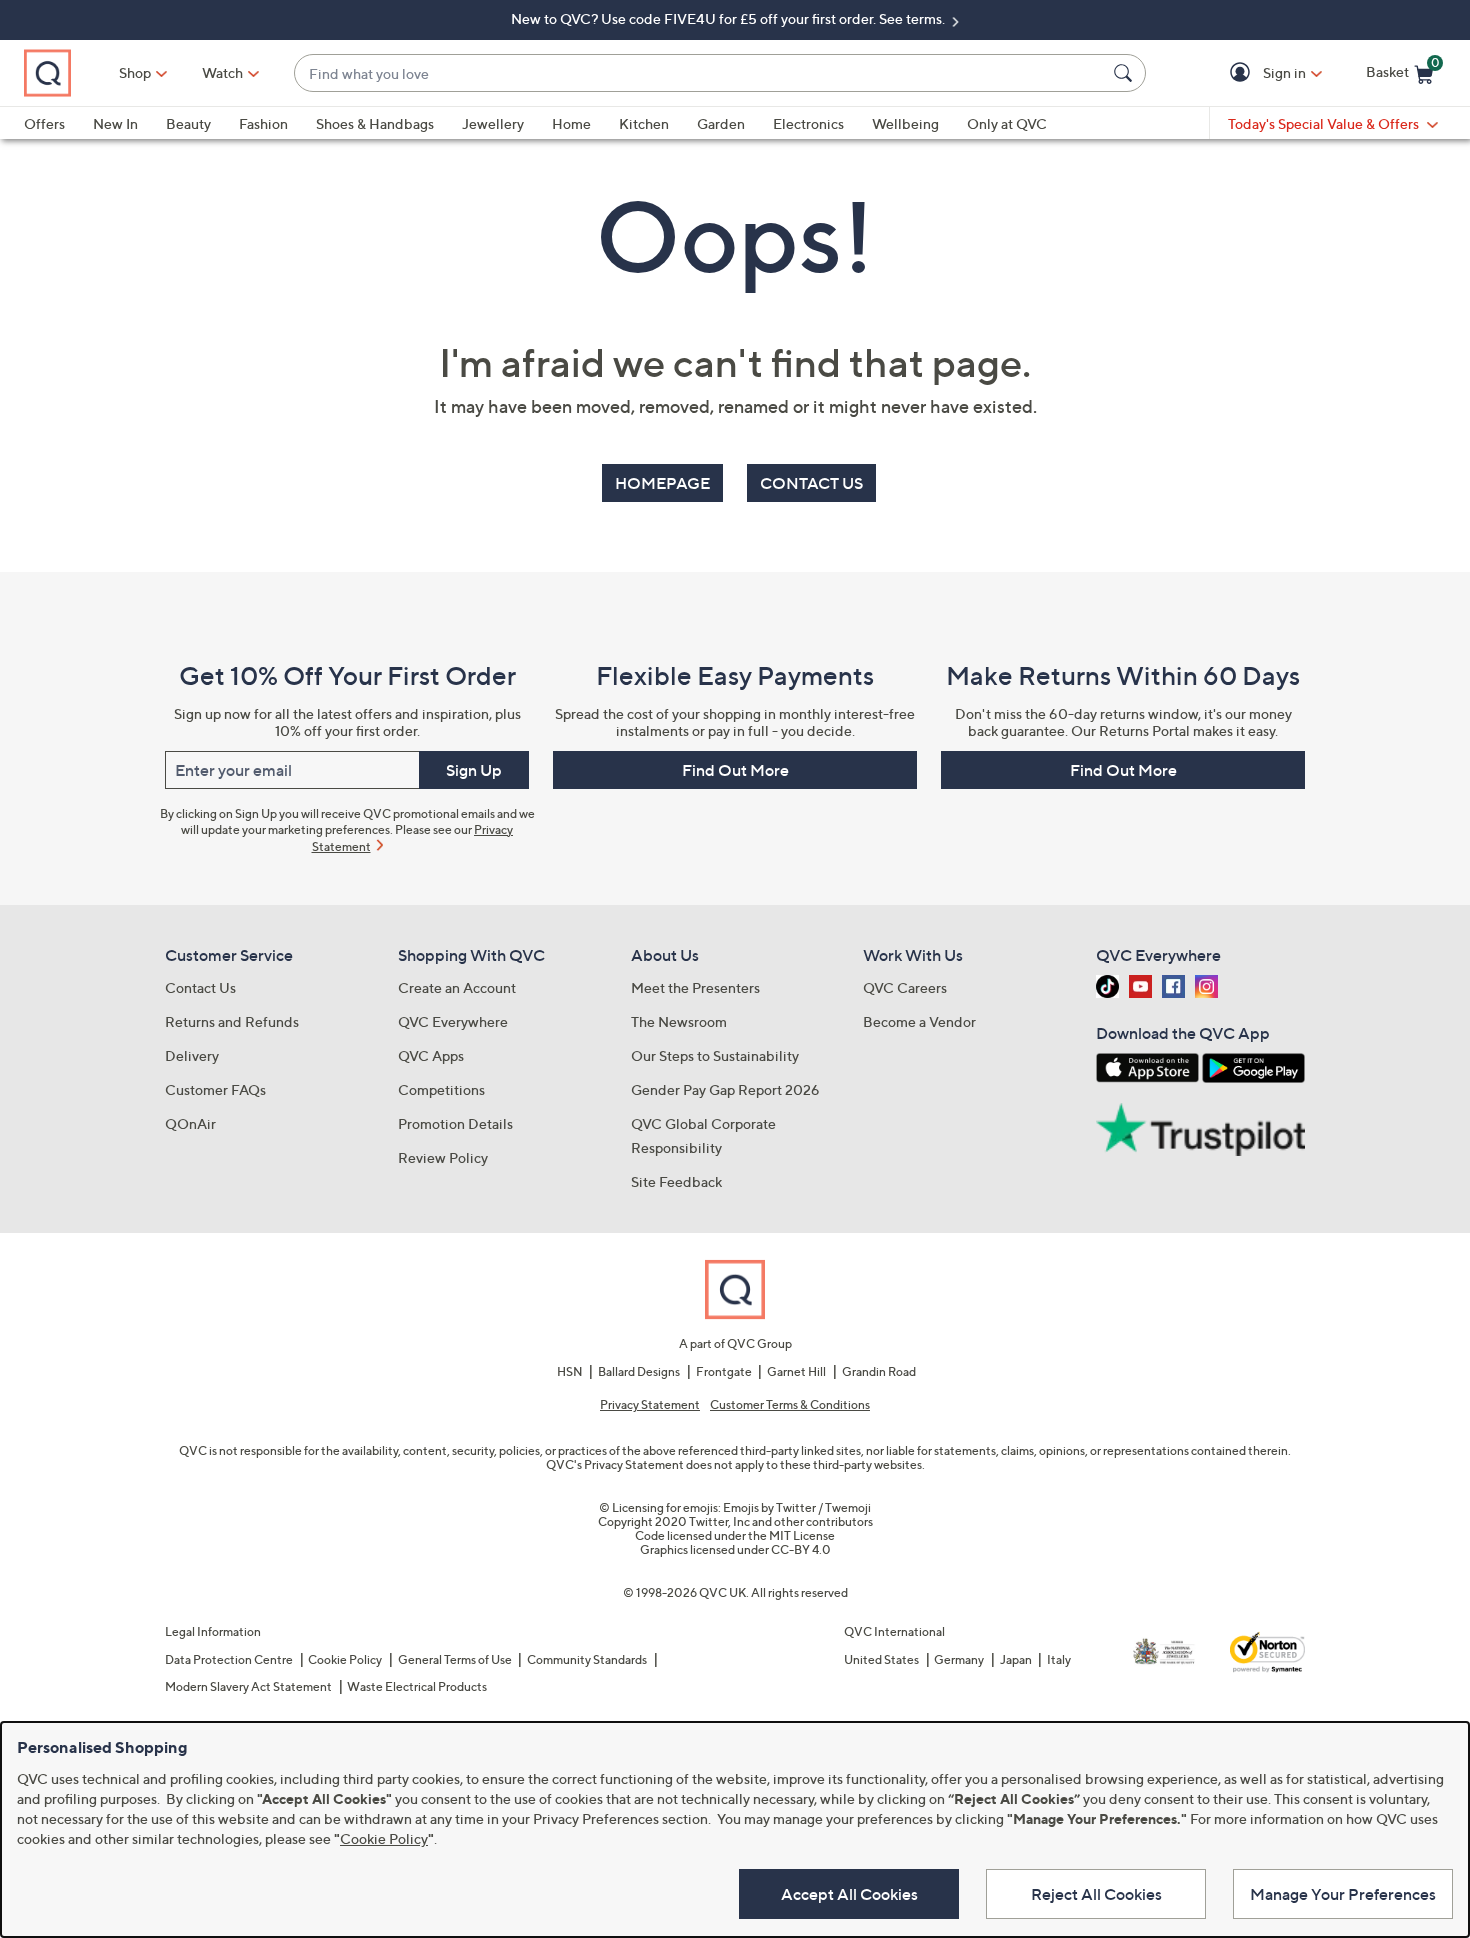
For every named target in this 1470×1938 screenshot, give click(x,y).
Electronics (808, 123)
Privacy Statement (650, 1405)
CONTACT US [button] (811, 483)
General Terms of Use (455, 1659)
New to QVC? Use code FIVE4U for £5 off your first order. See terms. (729, 18)
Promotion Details (455, 1123)
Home (571, 123)
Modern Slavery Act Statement (248, 1686)
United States (881, 1659)
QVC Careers (905, 987)
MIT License (802, 1535)
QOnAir (190, 1123)
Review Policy (443, 1157)
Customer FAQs (215, 1089)
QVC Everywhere (453, 1021)
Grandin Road (879, 1371)
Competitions (441, 1089)
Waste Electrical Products (417, 1686)
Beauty (188, 123)
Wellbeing (905, 123)
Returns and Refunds (232, 1021)
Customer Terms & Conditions (790, 1405)
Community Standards (587, 1659)
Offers (44, 123)
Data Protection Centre (229, 1659)
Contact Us (200, 987)
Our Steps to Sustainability (715, 1055)
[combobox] (700, 73)
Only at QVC (1007, 123)
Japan (1016, 1659)
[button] (1243, 73)
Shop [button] (135, 72)
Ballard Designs (639, 1371)
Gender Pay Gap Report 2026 (725, 1089)
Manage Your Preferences (1343, 1894)
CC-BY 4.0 (801, 1549)
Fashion (263, 123)
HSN (570, 1371)
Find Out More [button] (735, 770)
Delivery (192, 1055)
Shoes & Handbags (375, 123)
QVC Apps (431, 1055)
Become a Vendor (919, 1021)
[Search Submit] (1126, 73)
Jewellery (493, 123)
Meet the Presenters (695, 987)
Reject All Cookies (1096, 1894)
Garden (721, 123)
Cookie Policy (345, 1659)
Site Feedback (676, 1181)
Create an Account (457, 987)
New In (115, 123)
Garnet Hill (796, 1371)
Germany (959, 1659)
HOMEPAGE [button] (662, 483)
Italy (1059, 1659)
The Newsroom (679, 1021)
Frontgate (724, 1371)
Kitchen (644, 123)
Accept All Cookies (849, 1894)
